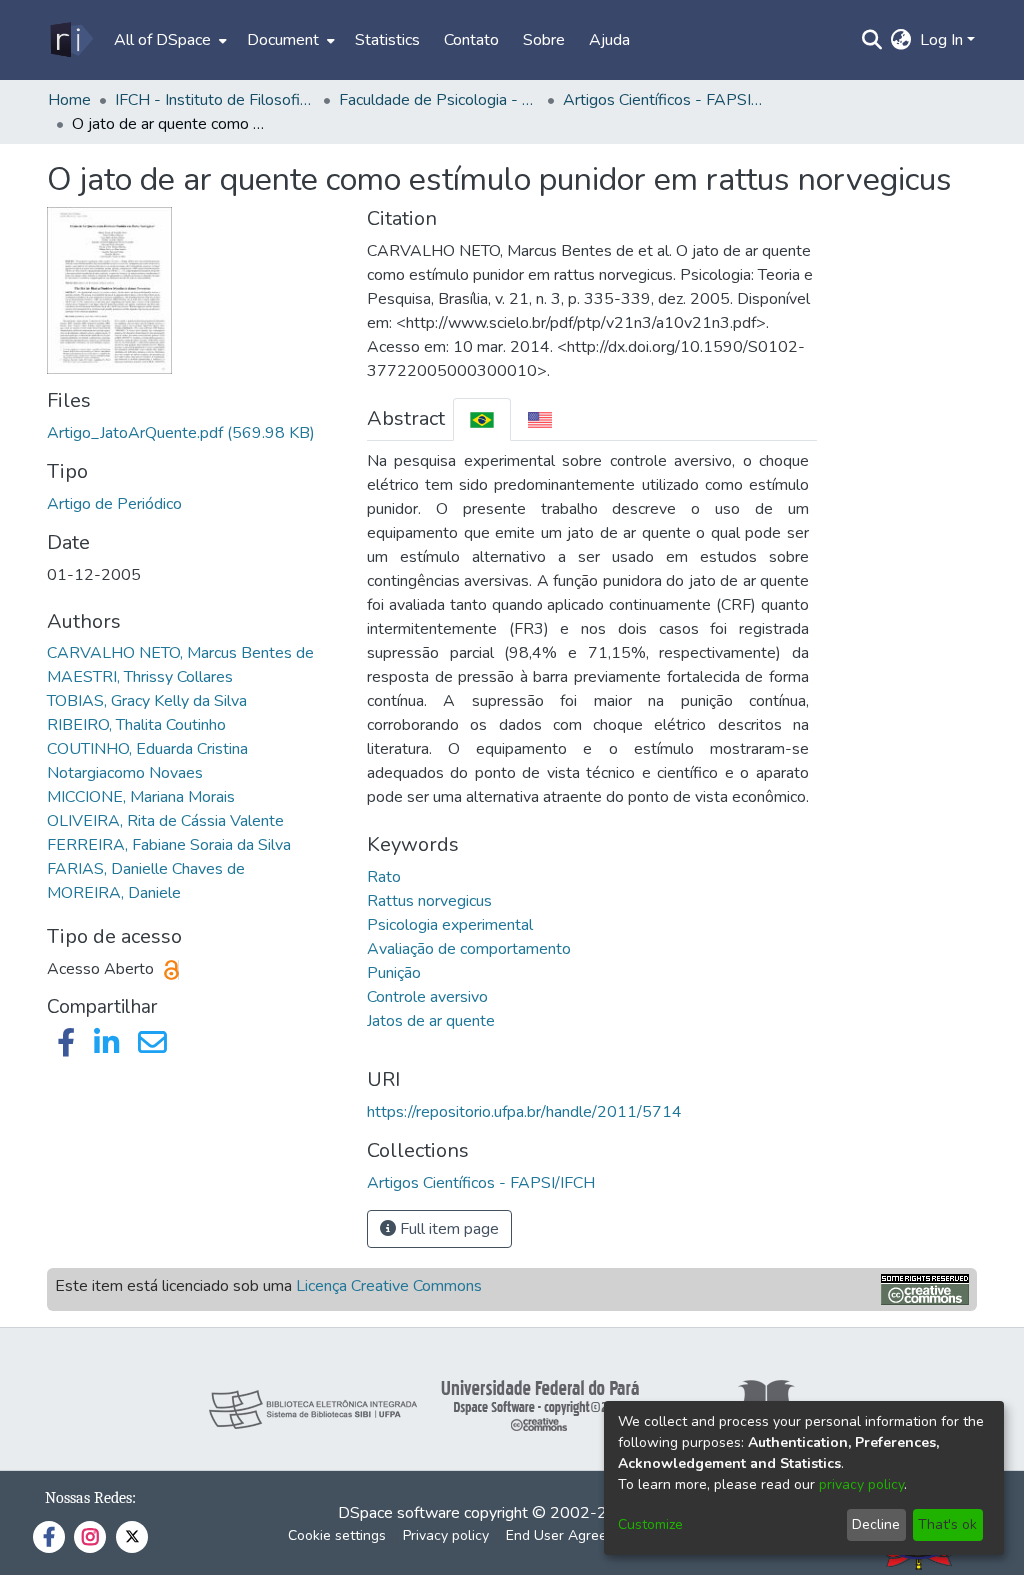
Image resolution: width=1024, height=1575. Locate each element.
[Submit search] (872, 40)
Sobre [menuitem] (544, 40)
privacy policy (861, 1484)
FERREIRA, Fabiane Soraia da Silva (169, 845)
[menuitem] (168, 40)
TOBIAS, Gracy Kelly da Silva (147, 701)
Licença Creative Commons (389, 1286)
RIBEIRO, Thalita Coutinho (136, 725)
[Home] (70, 40)
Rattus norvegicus (429, 901)
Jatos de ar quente (431, 1021)
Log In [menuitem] (941, 40)
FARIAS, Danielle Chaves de (146, 869)
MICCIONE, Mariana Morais (141, 797)
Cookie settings (337, 1535)
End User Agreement (572, 1535)
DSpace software (399, 1513)
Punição (394, 973)
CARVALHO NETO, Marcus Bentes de (180, 653)
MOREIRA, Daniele (114, 893)
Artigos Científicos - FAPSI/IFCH (663, 100)
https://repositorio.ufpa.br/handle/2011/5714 (524, 1112)
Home (69, 100)
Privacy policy (446, 1535)
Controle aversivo (427, 997)
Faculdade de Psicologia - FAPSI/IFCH (439, 100)
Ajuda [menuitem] (609, 40)
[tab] (482, 419)
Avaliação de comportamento (469, 949)
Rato (384, 877)
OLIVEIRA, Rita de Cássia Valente (165, 821)
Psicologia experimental (450, 925)
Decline (876, 1524)
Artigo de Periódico (114, 504)
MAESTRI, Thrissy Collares (140, 677)
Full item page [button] (447, 1229)
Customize (650, 1524)
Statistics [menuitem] (387, 40)
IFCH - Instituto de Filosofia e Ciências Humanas (215, 100)
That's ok (947, 1524)
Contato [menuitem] (471, 40)
